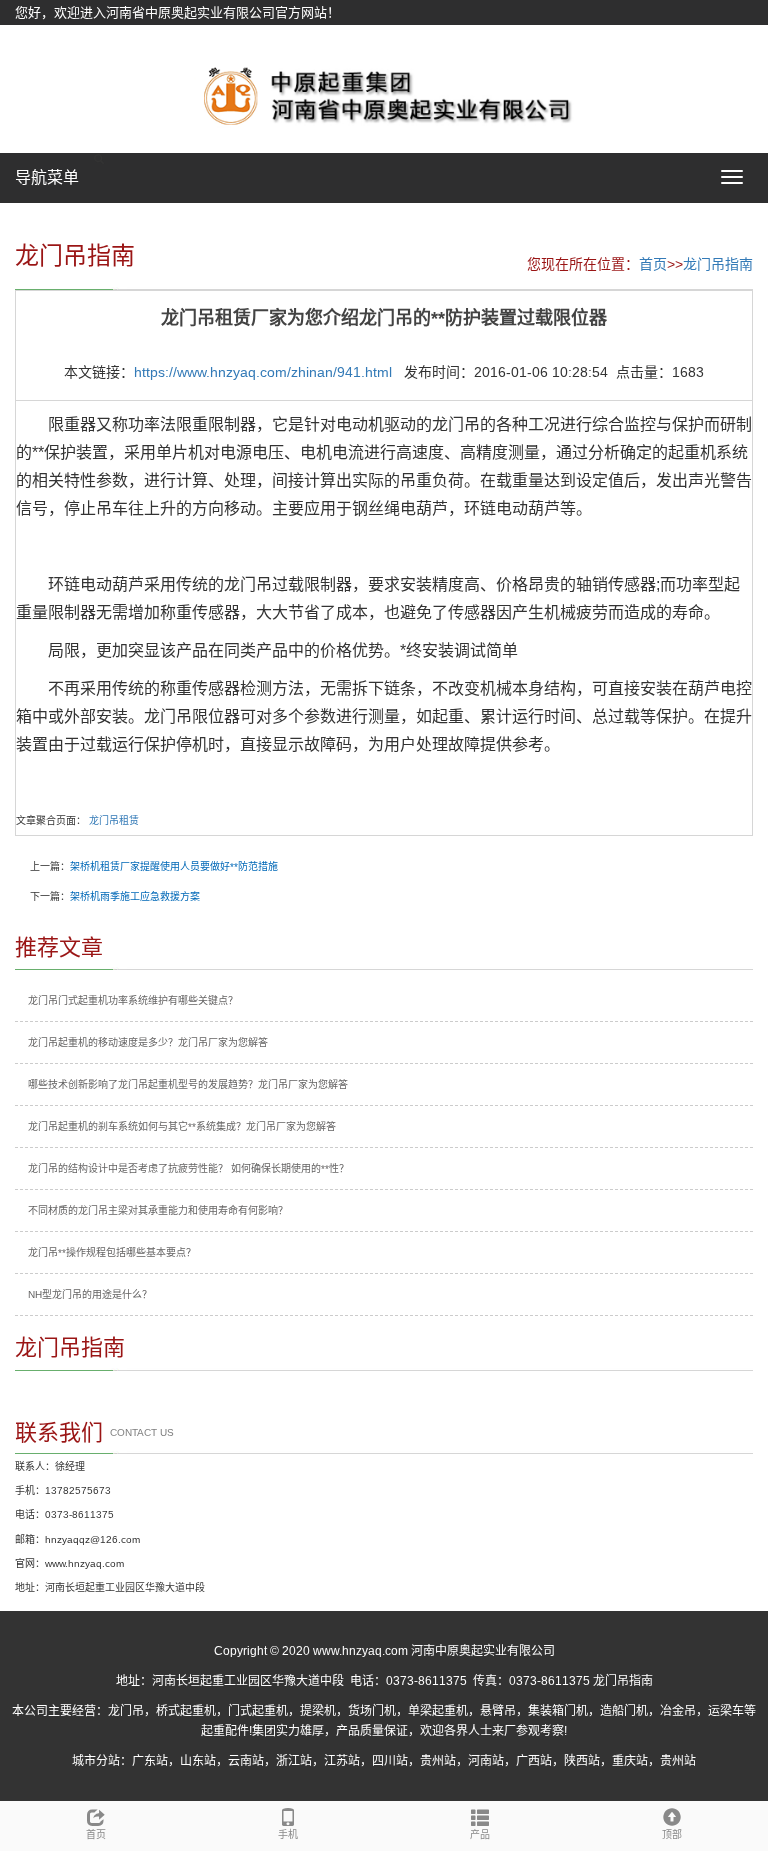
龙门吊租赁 (114, 820)
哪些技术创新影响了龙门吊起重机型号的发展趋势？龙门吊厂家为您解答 (188, 1084)
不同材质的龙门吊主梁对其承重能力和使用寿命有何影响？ (158, 1210)
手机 (288, 1834)
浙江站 (294, 1761)
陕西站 (582, 1761)
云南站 (246, 1761)
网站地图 (41, 37)
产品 (480, 1834)
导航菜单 (47, 177)
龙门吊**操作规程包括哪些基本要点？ (112, 1252)
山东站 (198, 1761)
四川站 (390, 1761)
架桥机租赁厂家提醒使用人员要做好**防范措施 (174, 866)
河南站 (486, 1761)
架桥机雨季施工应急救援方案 (135, 896)
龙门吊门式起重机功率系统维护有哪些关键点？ (133, 1000)
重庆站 (630, 1761)
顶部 (672, 1834)
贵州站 (438, 1761)
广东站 (150, 1761)
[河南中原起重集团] (384, 94)
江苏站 (342, 1761)
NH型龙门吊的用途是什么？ (90, 1294)
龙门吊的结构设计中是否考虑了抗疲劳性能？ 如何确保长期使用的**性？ (188, 1168)
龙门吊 (126, 1711)
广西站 (534, 1761)
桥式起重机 (186, 1711)
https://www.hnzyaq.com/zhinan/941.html (263, 372)
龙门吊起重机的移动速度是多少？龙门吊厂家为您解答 (148, 1042)
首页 (653, 264)
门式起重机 (258, 1711)
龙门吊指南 (718, 264)
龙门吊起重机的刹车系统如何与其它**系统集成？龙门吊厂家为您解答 (182, 1126)
